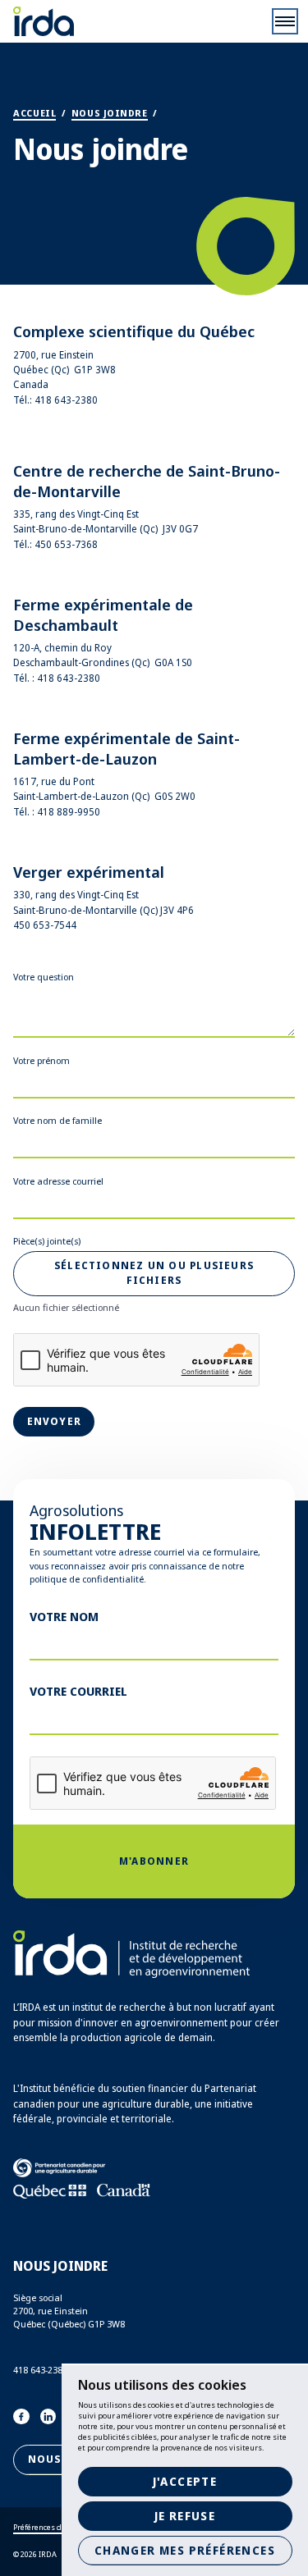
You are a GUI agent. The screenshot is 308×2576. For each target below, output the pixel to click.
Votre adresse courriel (58, 1181)
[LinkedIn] (48, 2417)
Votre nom (64, 1616)
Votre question (44, 977)
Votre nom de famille (57, 1120)
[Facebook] (21, 2417)
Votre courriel (78, 1691)
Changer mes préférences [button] (185, 2550)
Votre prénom (41, 1060)
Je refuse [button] (185, 2516)
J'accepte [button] (185, 2481)
